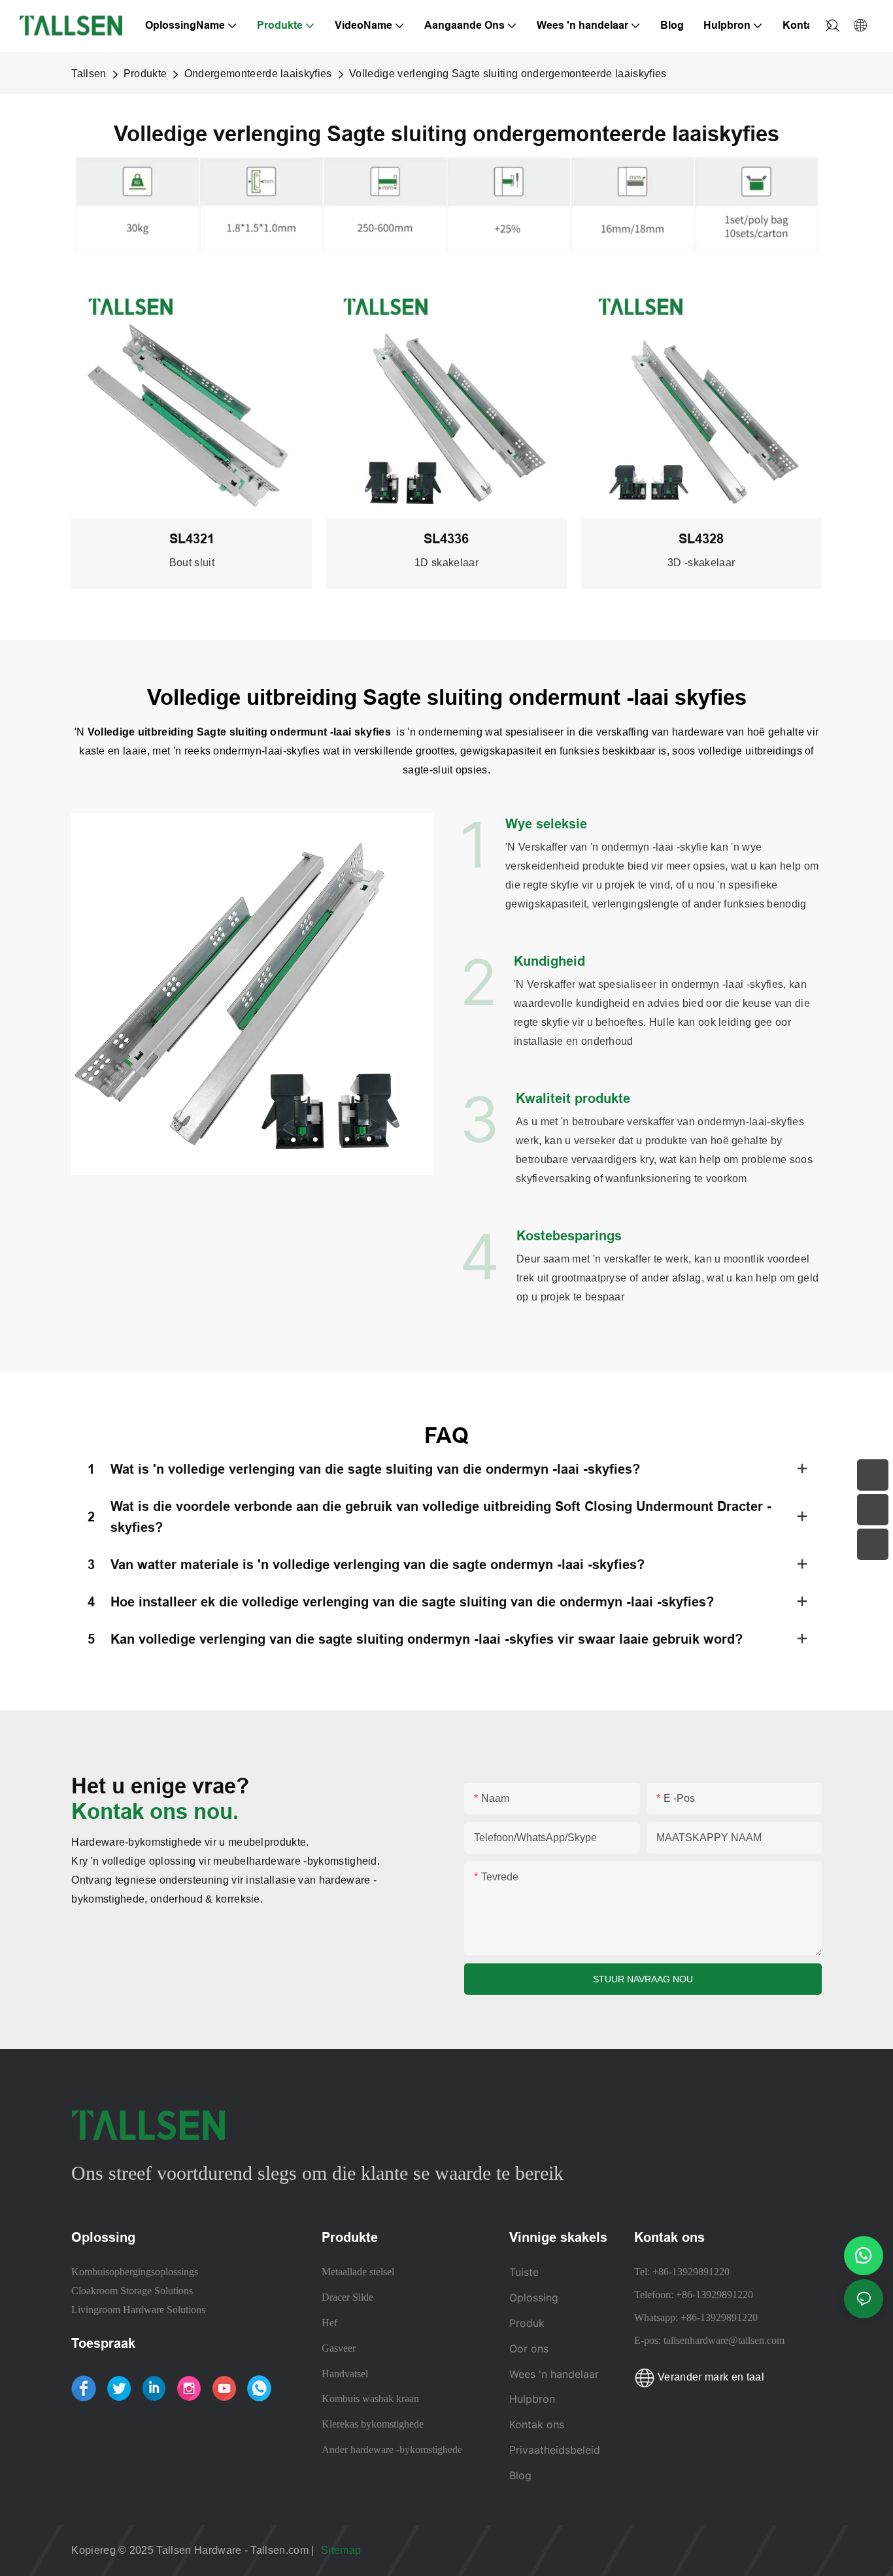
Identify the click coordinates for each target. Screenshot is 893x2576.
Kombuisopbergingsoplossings (135, 2272)
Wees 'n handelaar (554, 2374)
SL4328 (701, 539)
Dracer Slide (347, 2297)
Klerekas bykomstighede (373, 2424)
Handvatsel (345, 2374)
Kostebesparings (569, 1236)
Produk (527, 2323)
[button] (829, 25)
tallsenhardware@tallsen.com (724, 2340)
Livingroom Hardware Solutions (138, 2310)
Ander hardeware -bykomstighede (392, 2449)
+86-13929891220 (691, 2272)
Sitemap (343, 2550)
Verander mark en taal (710, 2377)
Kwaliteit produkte (573, 1098)
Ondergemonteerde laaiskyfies (258, 74)
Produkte (145, 74)
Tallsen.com (281, 2550)
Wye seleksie (546, 824)
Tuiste (524, 2272)
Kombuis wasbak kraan (370, 2398)
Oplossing (534, 2297)
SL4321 (192, 539)
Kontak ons (537, 2424)
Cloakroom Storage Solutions (132, 2291)
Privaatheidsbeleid (555, 2450)
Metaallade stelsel (358, 2272)
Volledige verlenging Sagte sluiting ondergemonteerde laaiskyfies (508, 74)
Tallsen (89, 74)
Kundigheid (549, 961)
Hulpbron (534, 2399)
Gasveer (339, 2348)
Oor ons (529, 2348)
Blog (520, 2475)
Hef (329, 2323)
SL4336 (446, 539)
